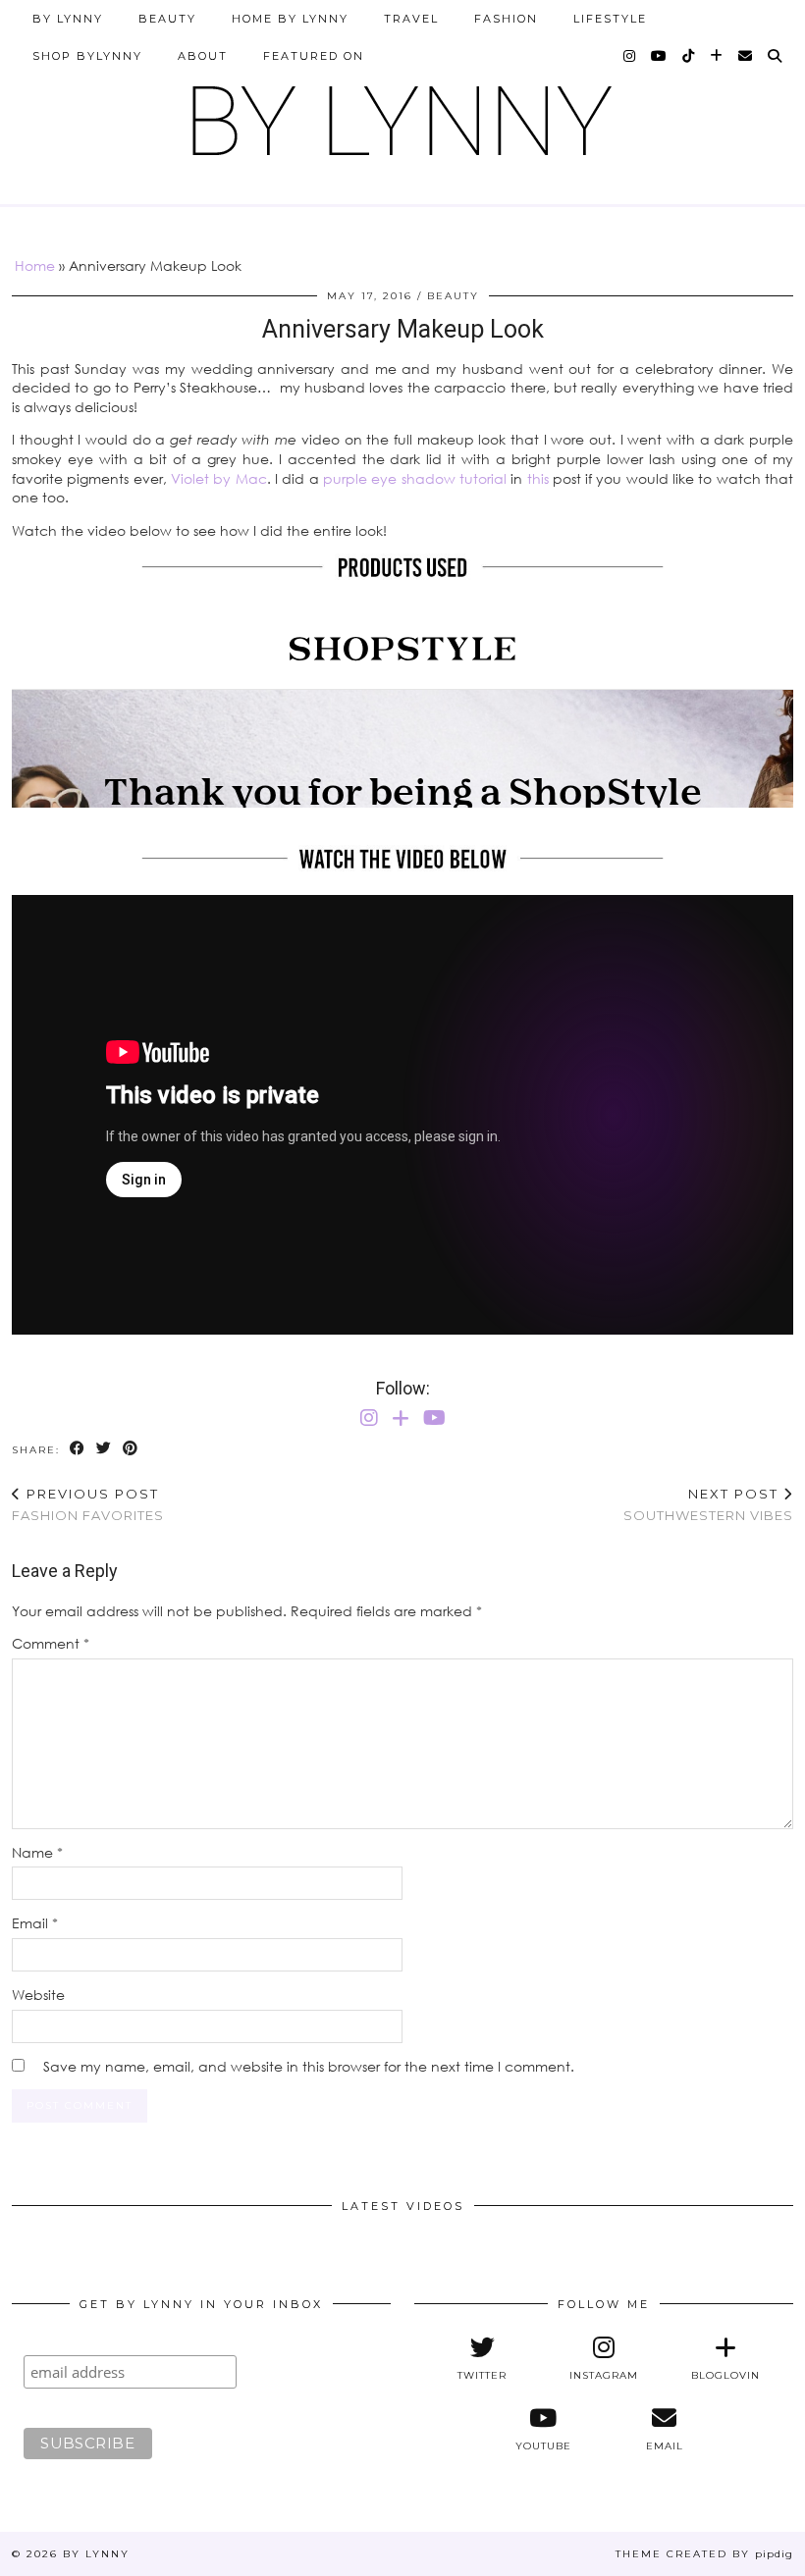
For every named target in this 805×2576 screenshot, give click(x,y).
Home (35, 265)
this (538, 478)
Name (37, 1852)
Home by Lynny (290, 19)
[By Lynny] (402, 113)
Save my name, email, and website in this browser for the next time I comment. (309, 2066)
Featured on (314, 56)
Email (35, 1923)
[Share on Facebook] (78, 1449)
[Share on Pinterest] (131, 1449)
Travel (411, 19)
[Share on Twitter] (105, 1449)
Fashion (506, 19)
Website (38, 1995)
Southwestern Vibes (708, 1505)
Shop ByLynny (87, 56)
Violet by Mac (219, 478)
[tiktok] (689, 56)
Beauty (167, 19)
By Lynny (68, 19)
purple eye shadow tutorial (415, 478)
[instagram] (630, 56)
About (203, 56)
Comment (51, 1643)
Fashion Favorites (88, 1505)
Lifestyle (610, 19)
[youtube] (660, 56)
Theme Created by (704, 2554)
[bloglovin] (717, 56)
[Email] (746, 56)
